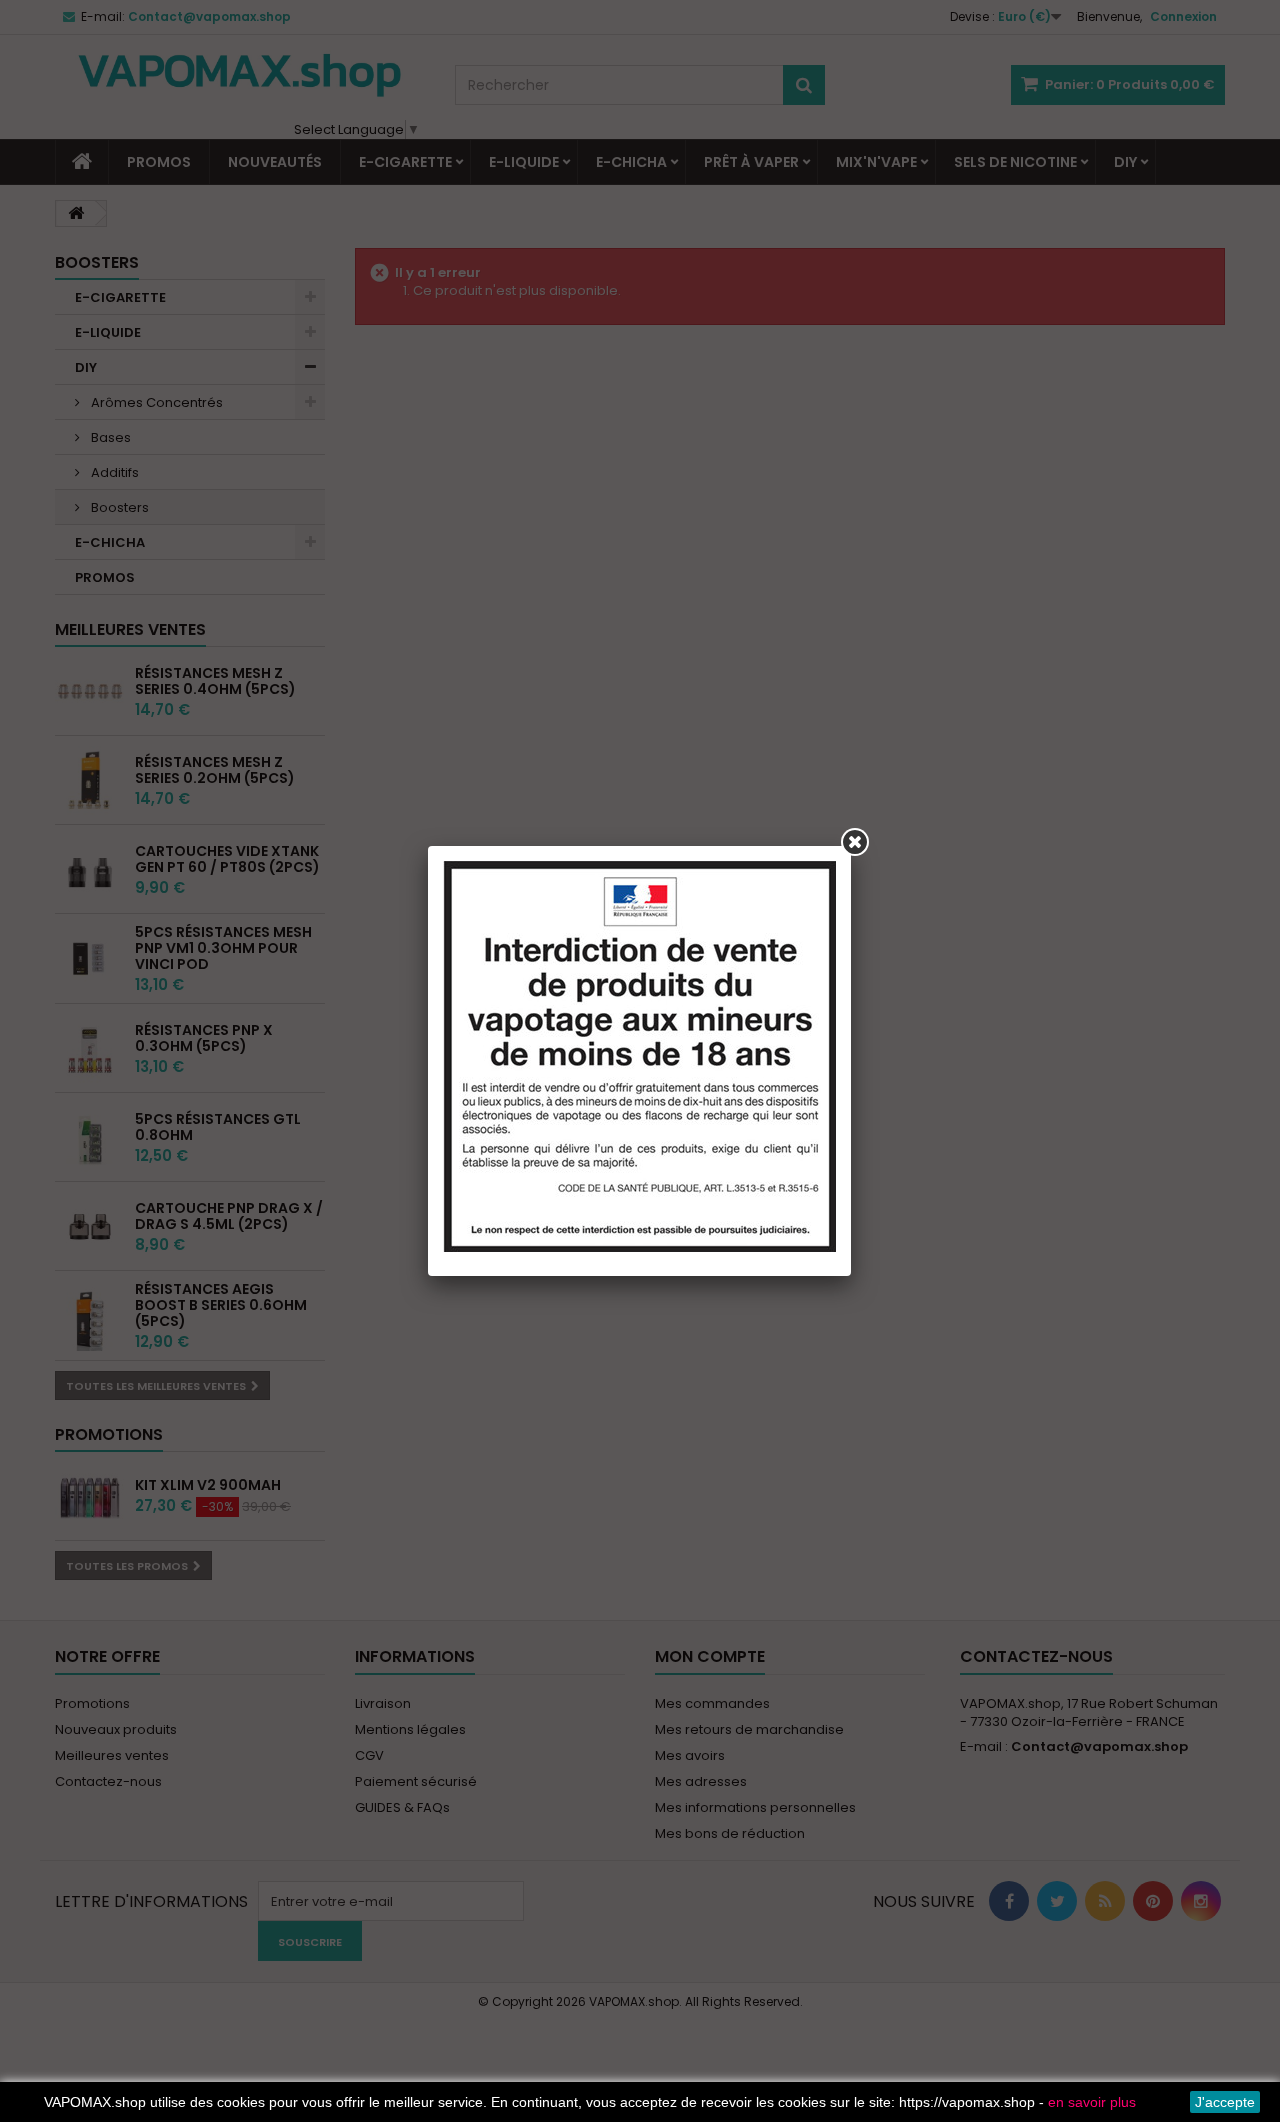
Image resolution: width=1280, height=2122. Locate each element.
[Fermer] (855, 842)
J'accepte (1225, 2102)
